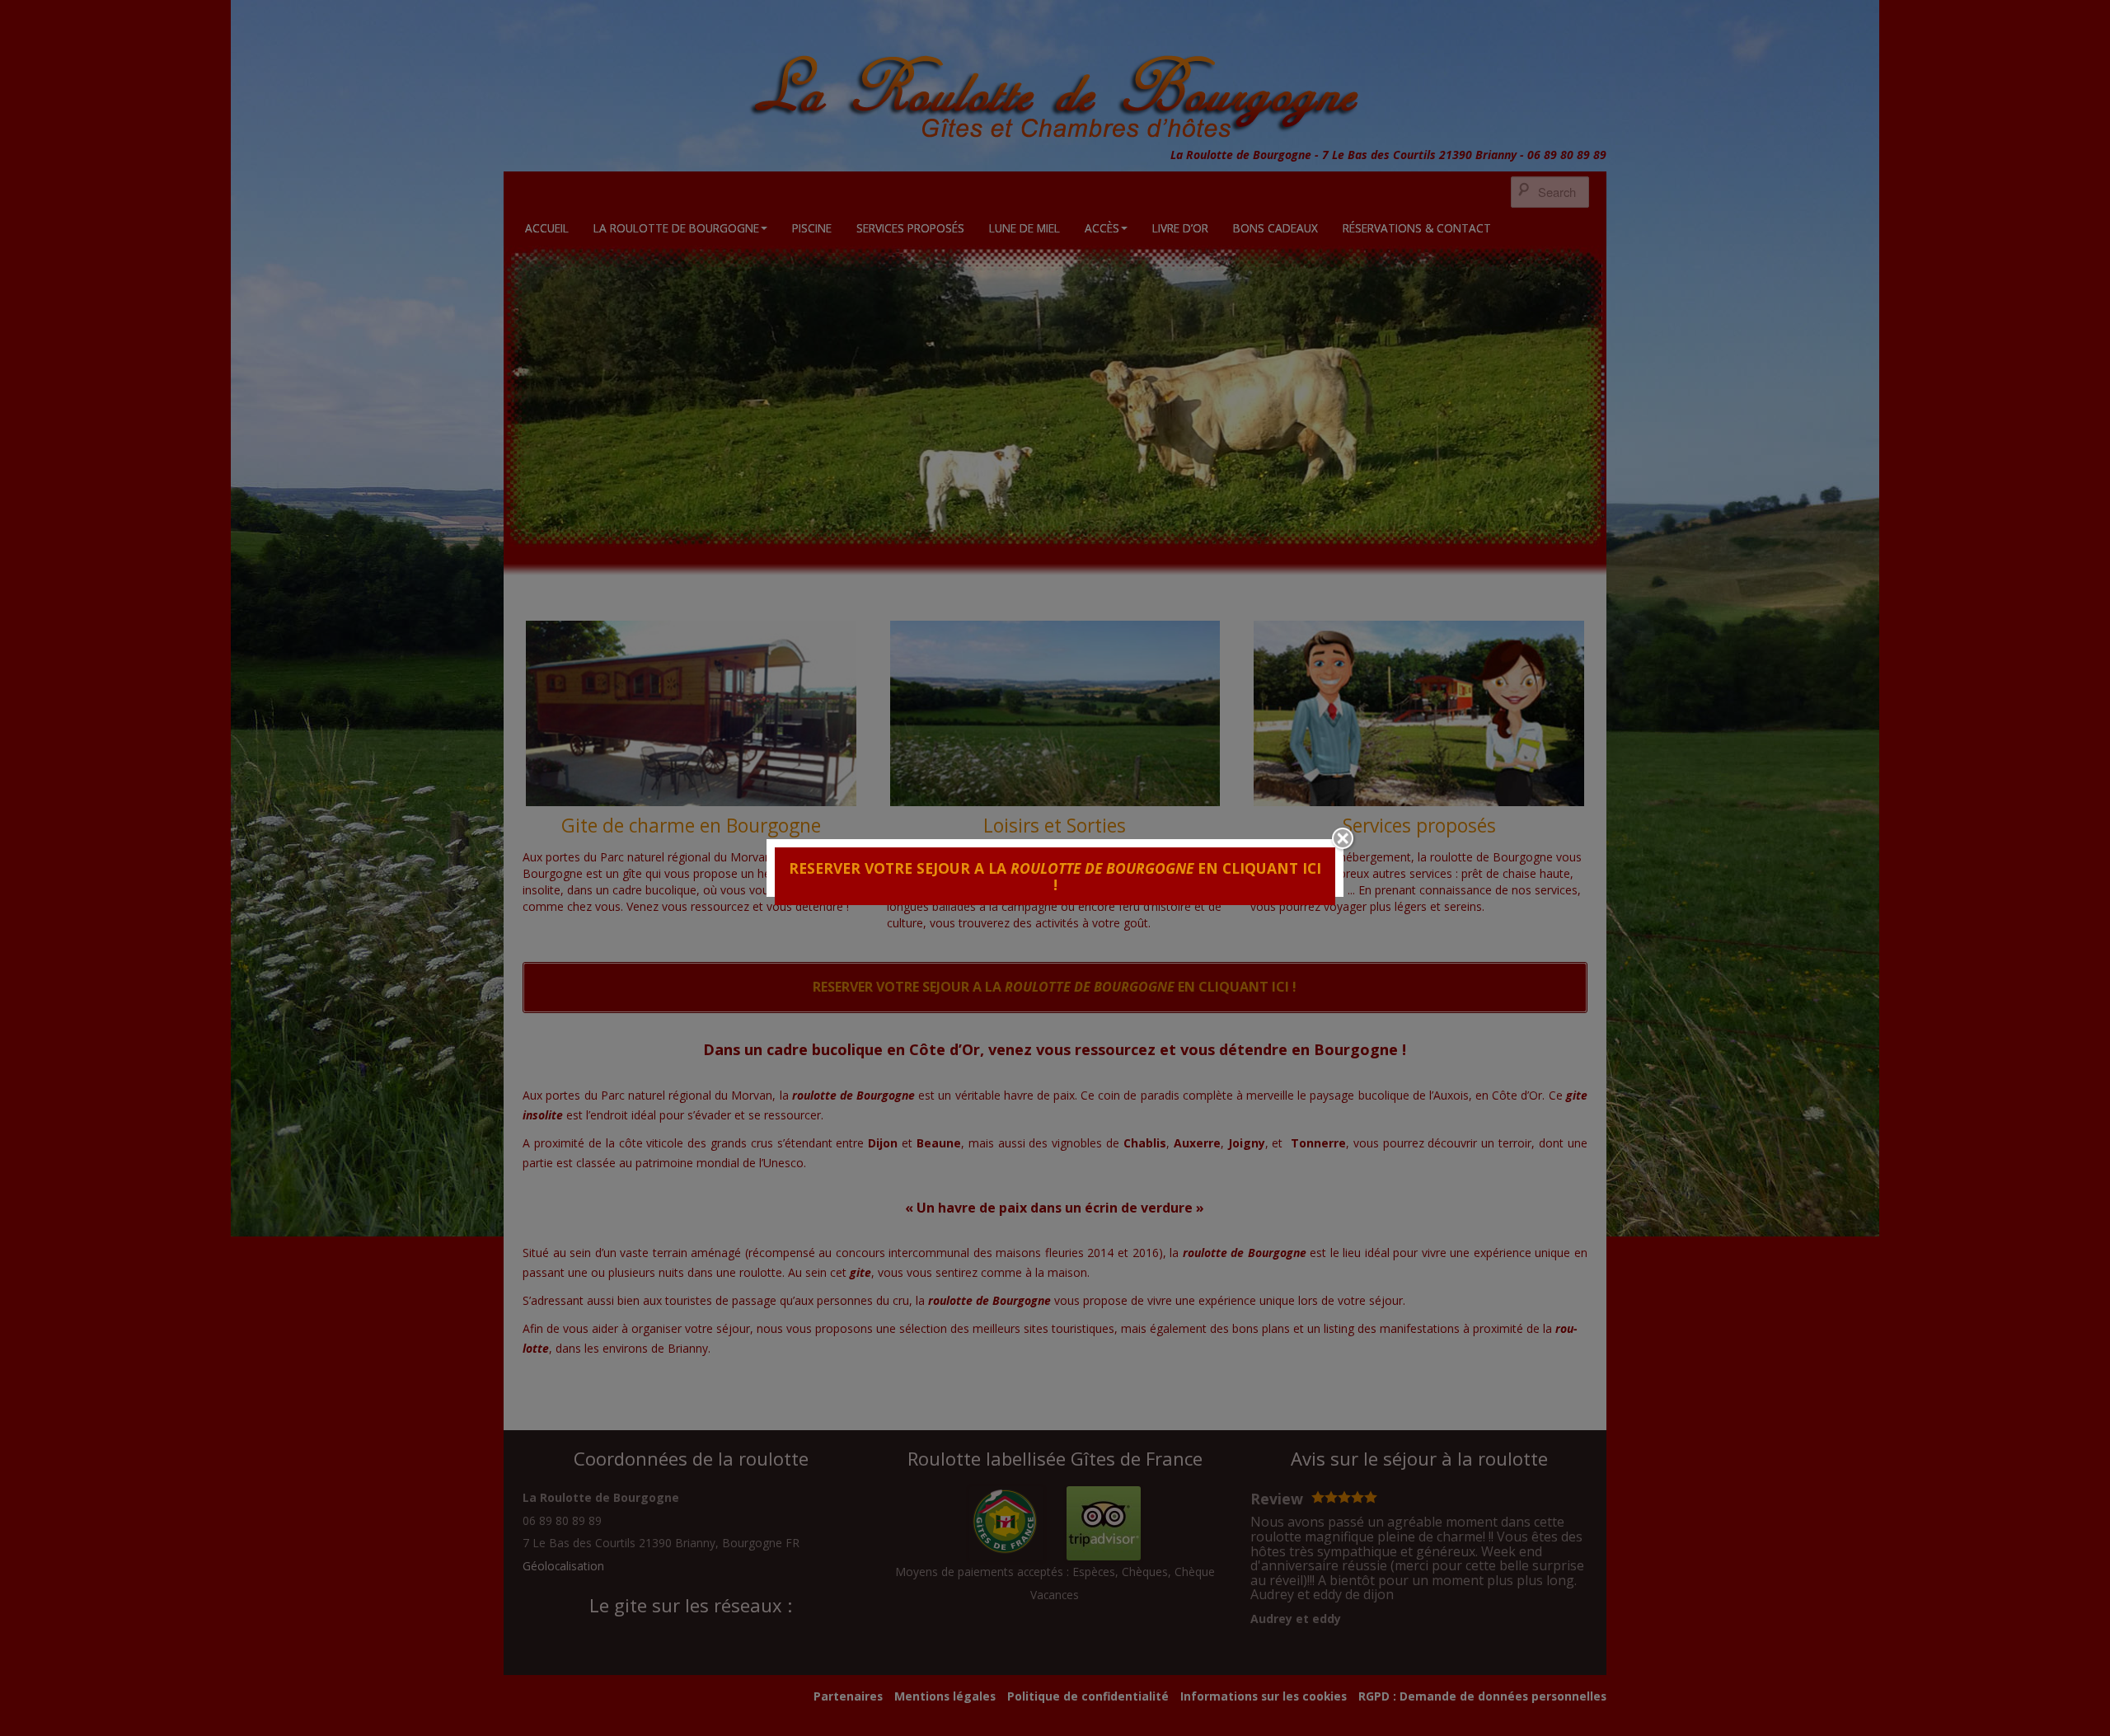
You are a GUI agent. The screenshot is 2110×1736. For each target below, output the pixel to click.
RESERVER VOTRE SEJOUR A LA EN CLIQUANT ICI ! (1055, 876)
